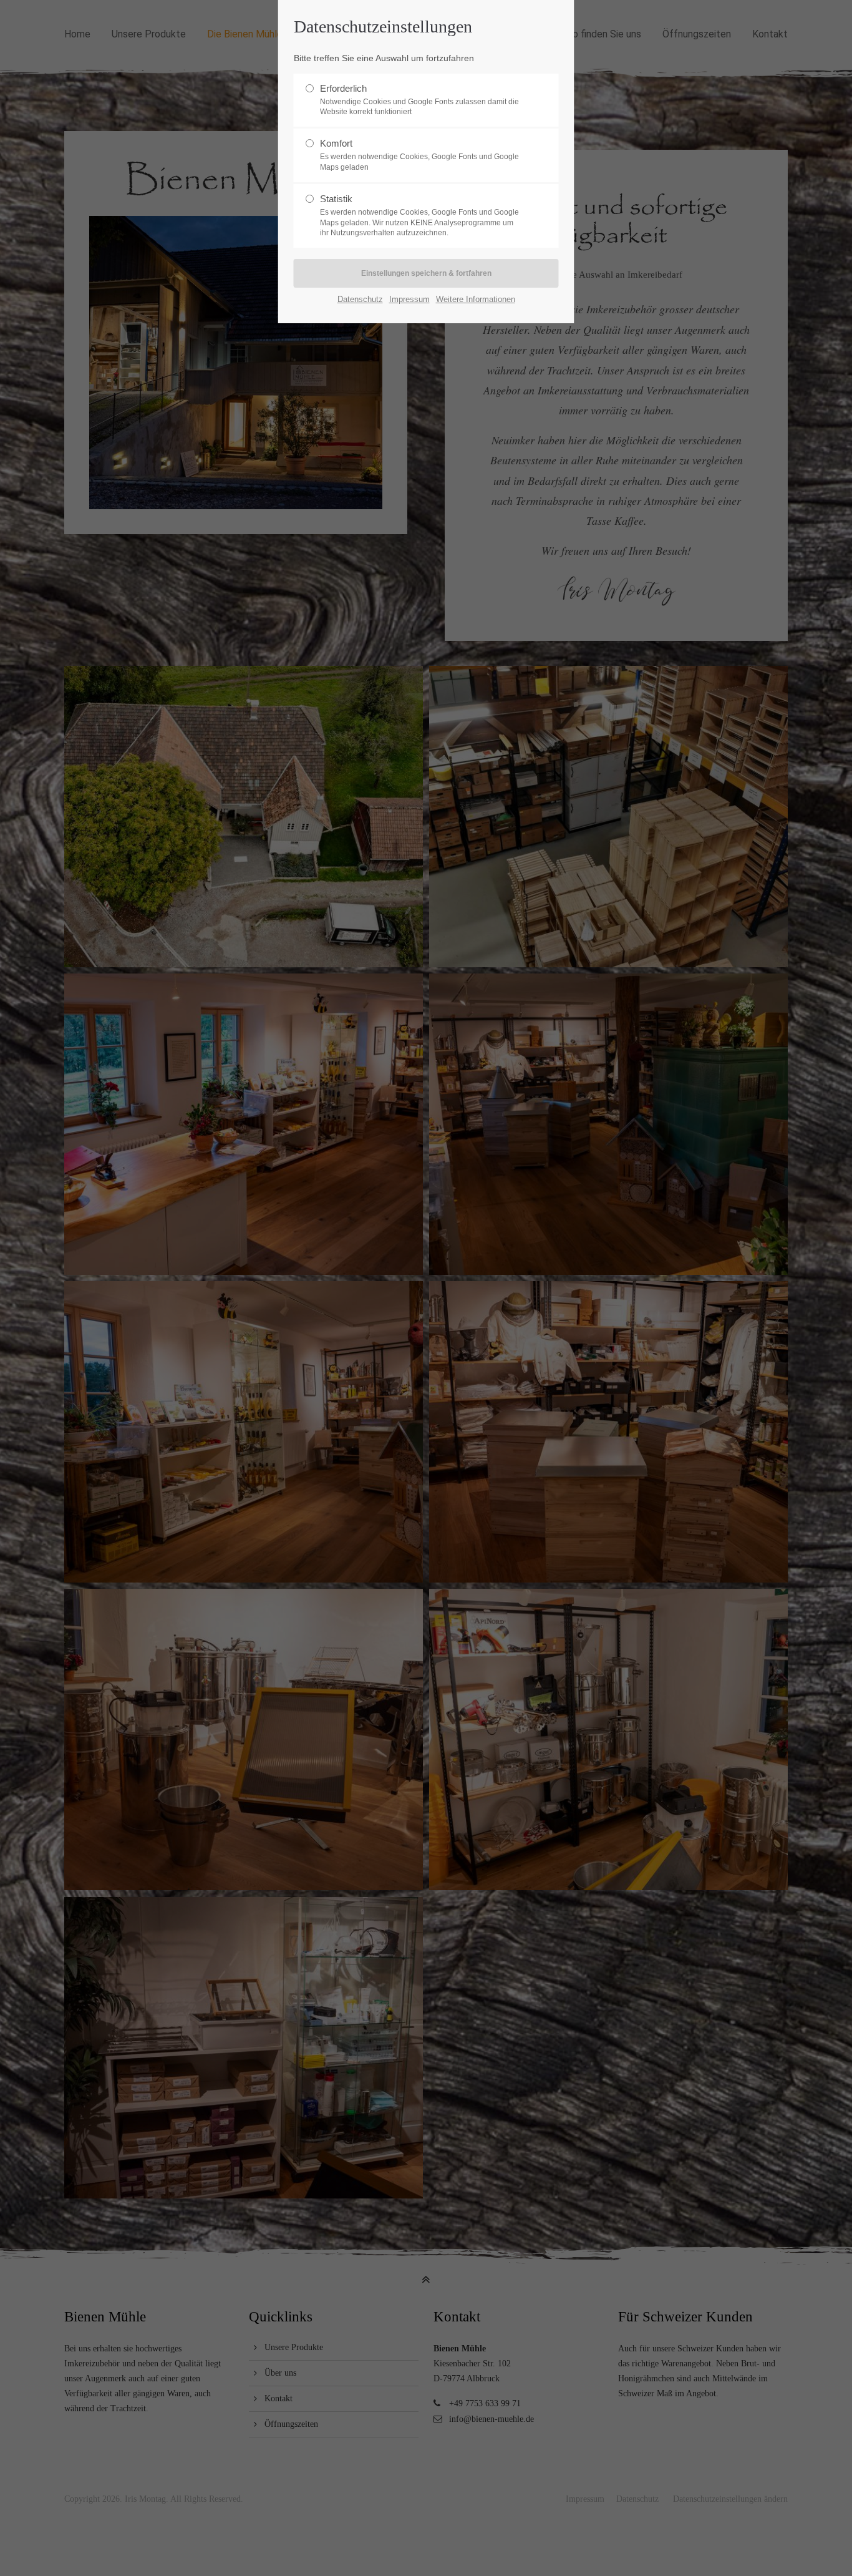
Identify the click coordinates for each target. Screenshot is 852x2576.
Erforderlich (419, 100)
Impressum (409, 299)
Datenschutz (360, 299)
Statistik (419, 216)
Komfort (419, 155)
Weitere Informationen (476, 299)
